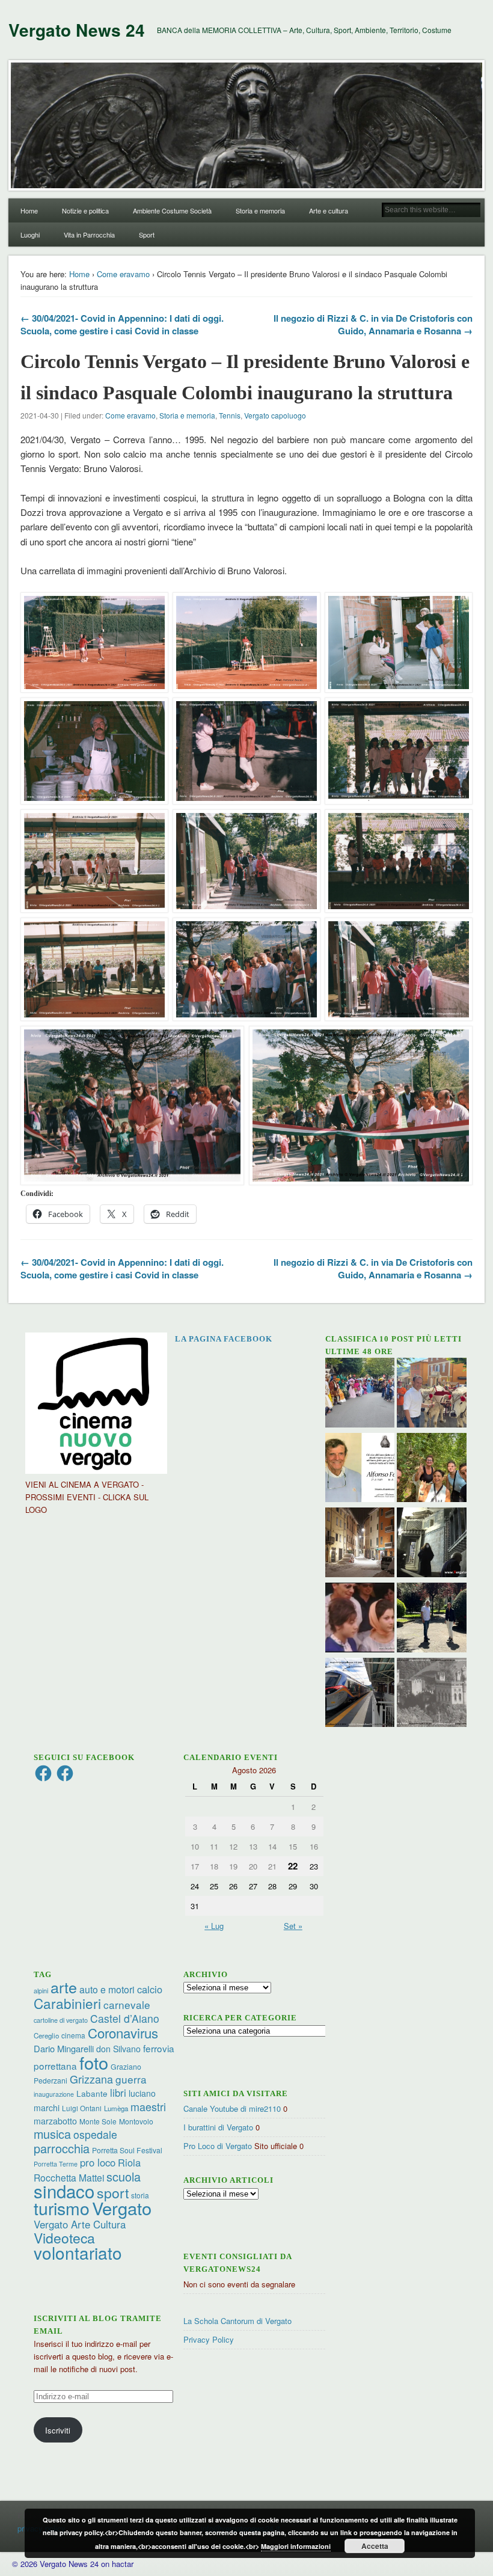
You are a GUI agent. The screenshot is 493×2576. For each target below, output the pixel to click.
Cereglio (46, 2035)
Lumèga (116, 2108)
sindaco (64, 2191)
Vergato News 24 (77, 30)
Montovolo (136, 2121)
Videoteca (64, 2238)
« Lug (214, 1926)
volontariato (78, 2252)
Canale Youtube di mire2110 (232, 2108)
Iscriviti (58, 2430)
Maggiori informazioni (296, 2546)
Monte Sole (98, 2121)
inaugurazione (54, 2094)
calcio (150, 1989)
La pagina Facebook (224, 1339)
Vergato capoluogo (275, 415)
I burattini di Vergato (218, 2127)
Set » (293, 1926)
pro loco (98, 2162)
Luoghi (30, 235)
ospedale (95, 2134)
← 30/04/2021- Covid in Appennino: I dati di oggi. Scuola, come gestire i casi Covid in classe (122, 324)
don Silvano (118, 2049)
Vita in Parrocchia (89, 235)
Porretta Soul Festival (127, 2150)
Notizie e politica (85, 210)
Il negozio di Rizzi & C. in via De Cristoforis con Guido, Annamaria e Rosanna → (373, 324)
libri (118, 2093)
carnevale (127, 2004)
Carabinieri (67, 2003)
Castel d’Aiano (125, 2018)
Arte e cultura (329, 210)
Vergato (122, 2208)
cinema (73, 2035)
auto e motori (107, 1989)
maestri (148, 2106)
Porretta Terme (56, 2164)
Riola (129, 2162)
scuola (124, 2176)
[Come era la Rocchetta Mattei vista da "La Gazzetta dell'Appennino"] (432, 1694)
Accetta (375, 2546)
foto (94, 2062)
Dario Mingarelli (64, 2048)
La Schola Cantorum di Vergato (237, 2321)
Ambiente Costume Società (172, 210)
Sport (147, 235)
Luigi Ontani (82, 2108)
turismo (62, 2208)
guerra (131, 2079)
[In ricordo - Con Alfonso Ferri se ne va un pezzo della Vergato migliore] (360, 1469)
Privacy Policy (209, 2339)
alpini (41, 1991)
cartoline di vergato (61, 2020)
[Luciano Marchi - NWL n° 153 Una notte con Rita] (360, 1544)
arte (64, 1987)
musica (52, 2134)
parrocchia (62, 2148)
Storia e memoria (260, 210)
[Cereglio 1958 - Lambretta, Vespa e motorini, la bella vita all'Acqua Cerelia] (360, 1619)
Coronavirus (123, 2032)
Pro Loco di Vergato (218, 2146)
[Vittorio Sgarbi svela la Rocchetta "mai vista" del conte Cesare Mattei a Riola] (432, 1544)
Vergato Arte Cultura (80, 2224)
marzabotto (55, 2121)
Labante (92, 2093)
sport (113, 2193)
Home (29, 210)
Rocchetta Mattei (69, 2177)
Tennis (230, 415)
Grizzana (91, 2079)
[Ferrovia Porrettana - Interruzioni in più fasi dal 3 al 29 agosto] (360, 1694)
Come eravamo (123, 274)
